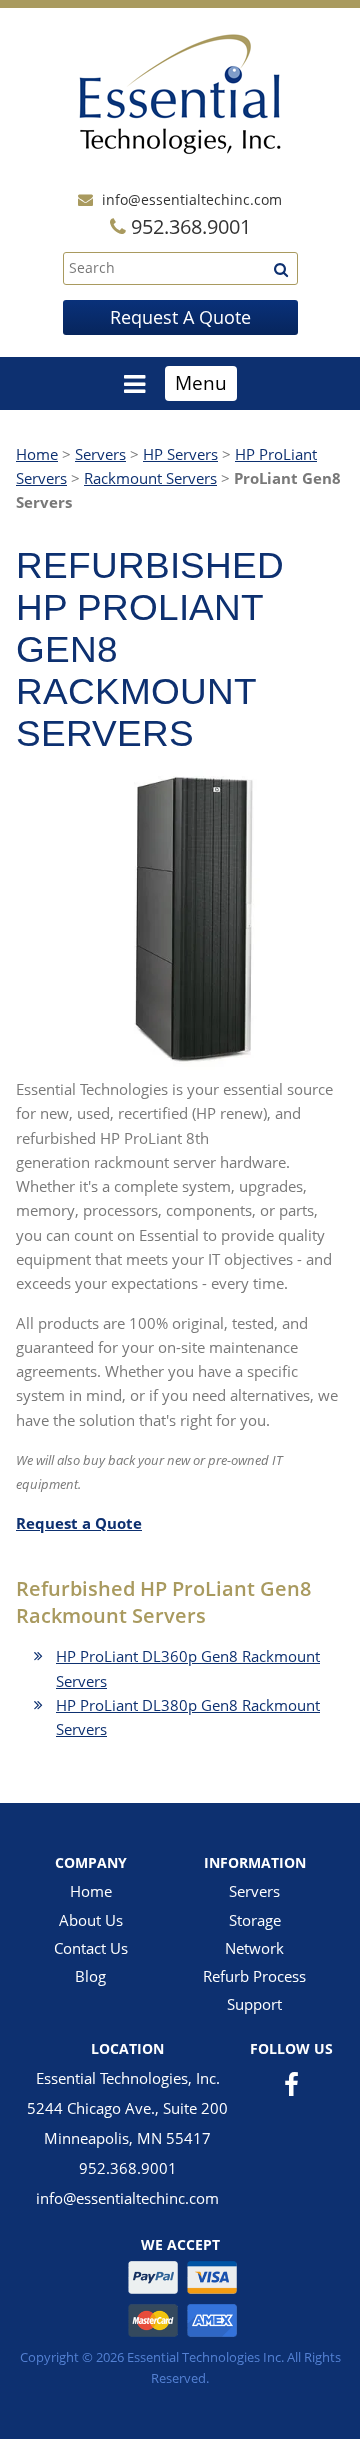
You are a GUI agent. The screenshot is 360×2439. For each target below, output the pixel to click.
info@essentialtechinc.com (192, 199)
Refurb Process (254, 1976)
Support (254, 2004)
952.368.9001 (128, 2168)
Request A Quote (180, 317)
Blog (90, 1976)
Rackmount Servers (150, 478)
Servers (100, 454)
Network (254, 1948)
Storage (255, 1920)
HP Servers (180, 454)
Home (37, 454)
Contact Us (91, 1948)
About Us (91, 1920)
